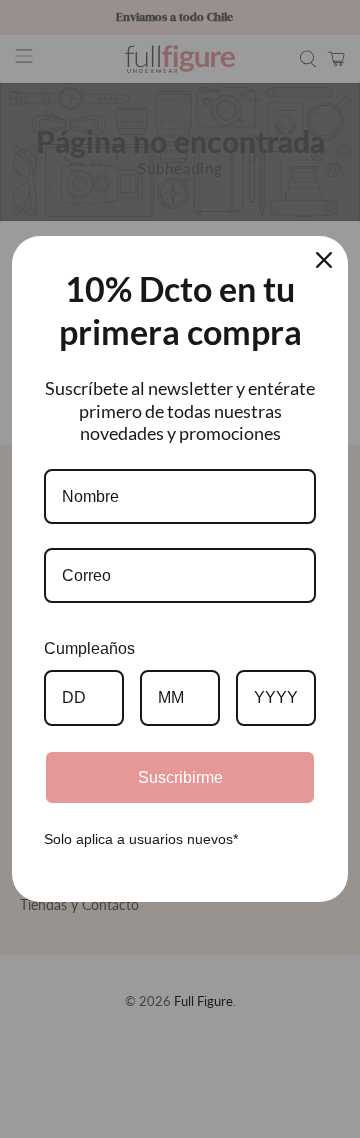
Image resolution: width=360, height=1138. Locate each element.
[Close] (324, 260)
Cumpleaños (89, 648)
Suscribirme (180, 777)
